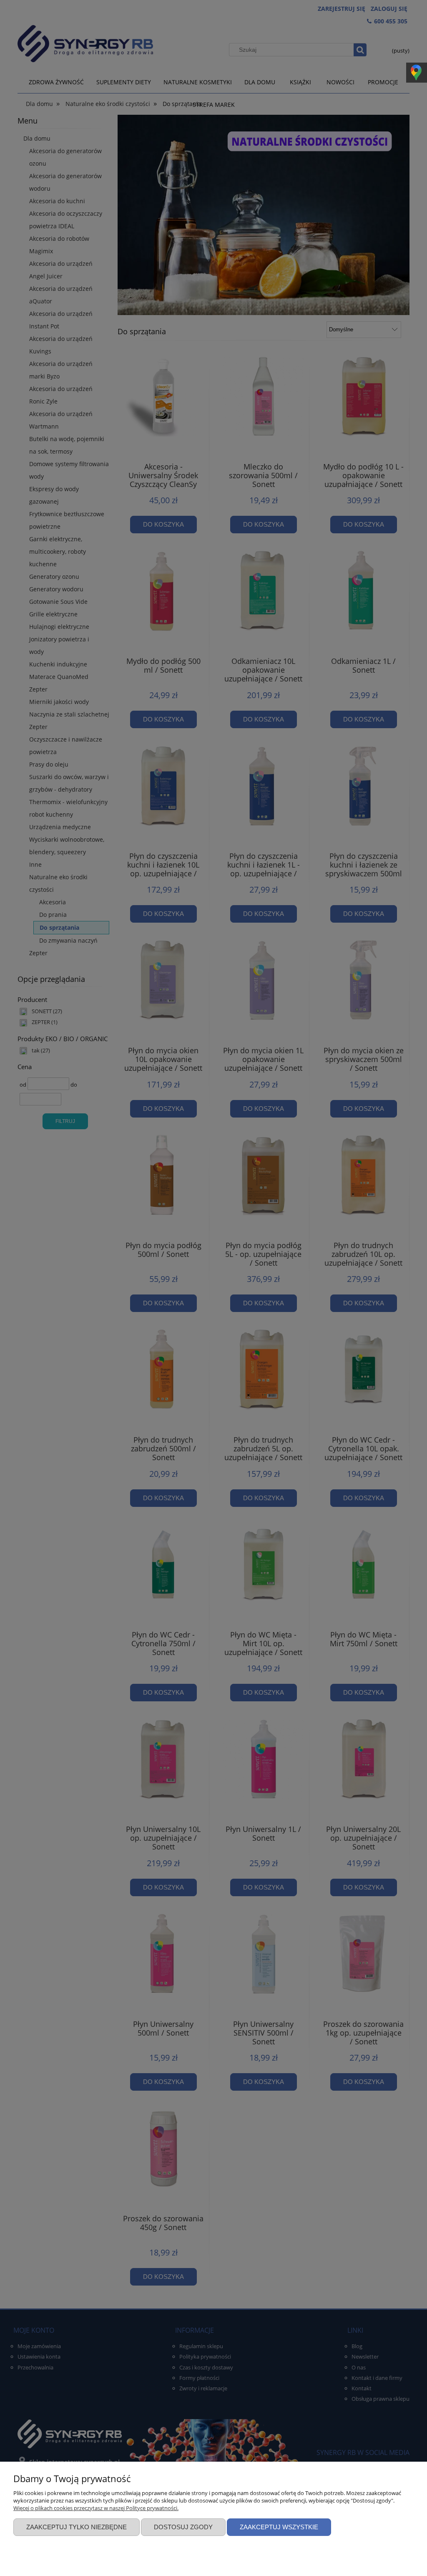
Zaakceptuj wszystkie (279, 2527)
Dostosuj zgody (183, 2527)
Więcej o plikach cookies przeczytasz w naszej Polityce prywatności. (96, 2508)
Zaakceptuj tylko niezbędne (77, 2527)
